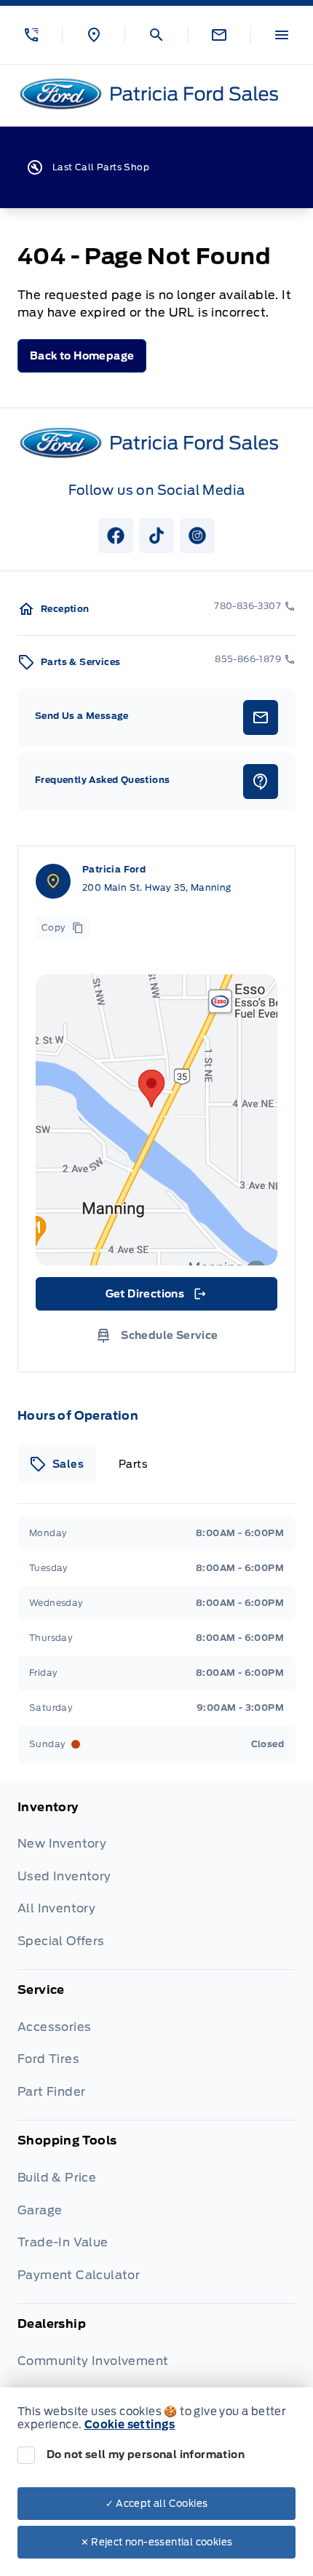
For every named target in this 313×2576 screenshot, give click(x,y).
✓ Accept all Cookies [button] (157, 2504)
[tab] (56, 1464)
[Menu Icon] (282, 35)
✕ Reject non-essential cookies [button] (157, 2542)
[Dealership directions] (156, 1120)
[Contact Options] (219, 35)
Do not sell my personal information (146, 2454)
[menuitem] (156, 1884)
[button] (31, 35)
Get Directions (155, 1297)
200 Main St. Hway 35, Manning (157, 887)
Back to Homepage (82, 356)
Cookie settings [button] (130, 2425)
